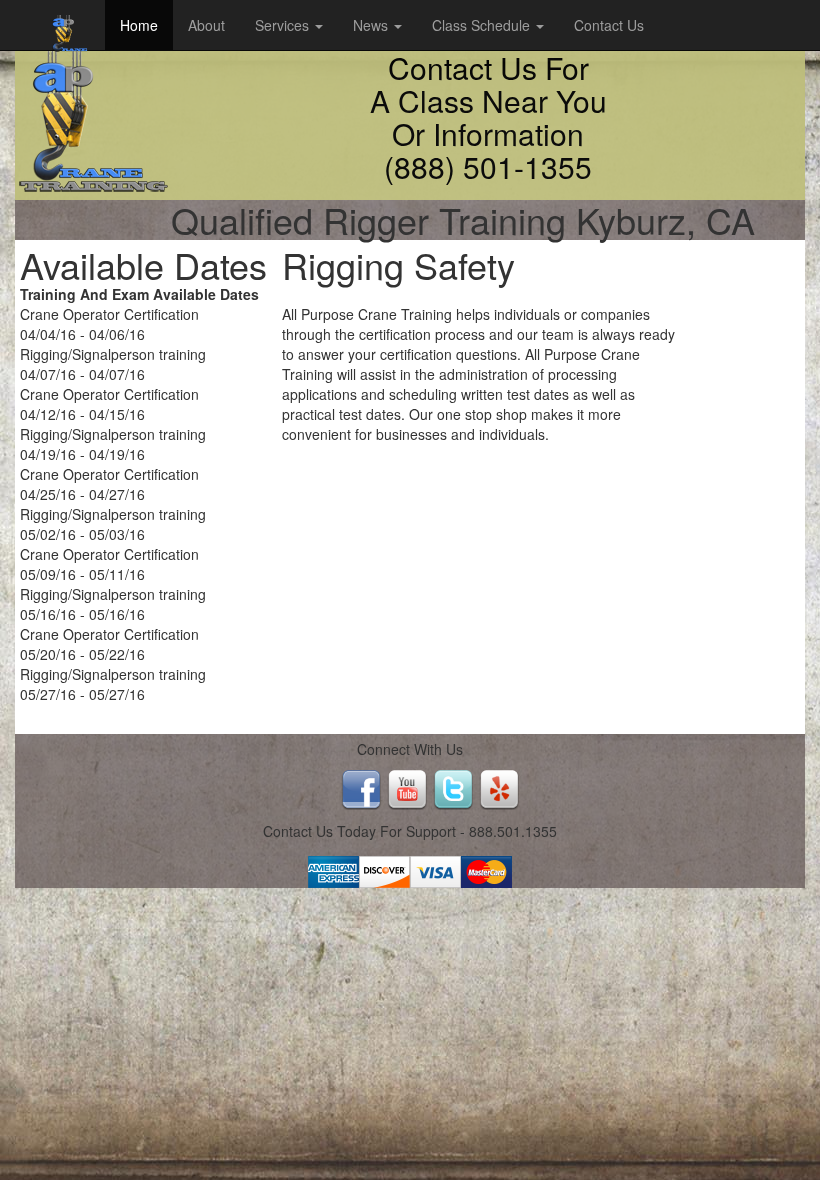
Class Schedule (483, 25)
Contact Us (609, 25)
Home (139, 25)
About (206, 25)
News (372, 25)
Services (284, 25)
